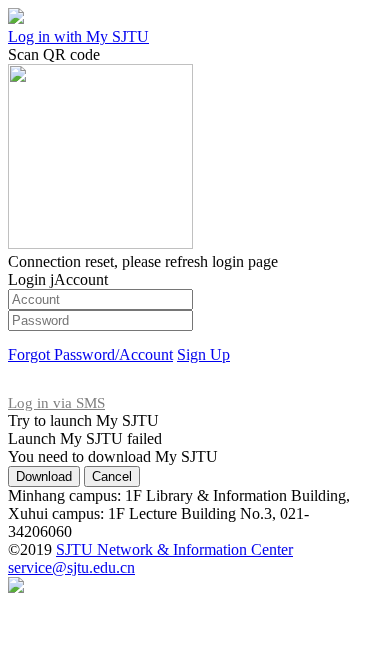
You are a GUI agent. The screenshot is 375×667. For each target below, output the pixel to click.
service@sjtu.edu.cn (71, 567)
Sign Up (203, 354)
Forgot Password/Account (90, 354)
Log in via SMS (56, 403)
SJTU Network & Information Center (174, 549)
